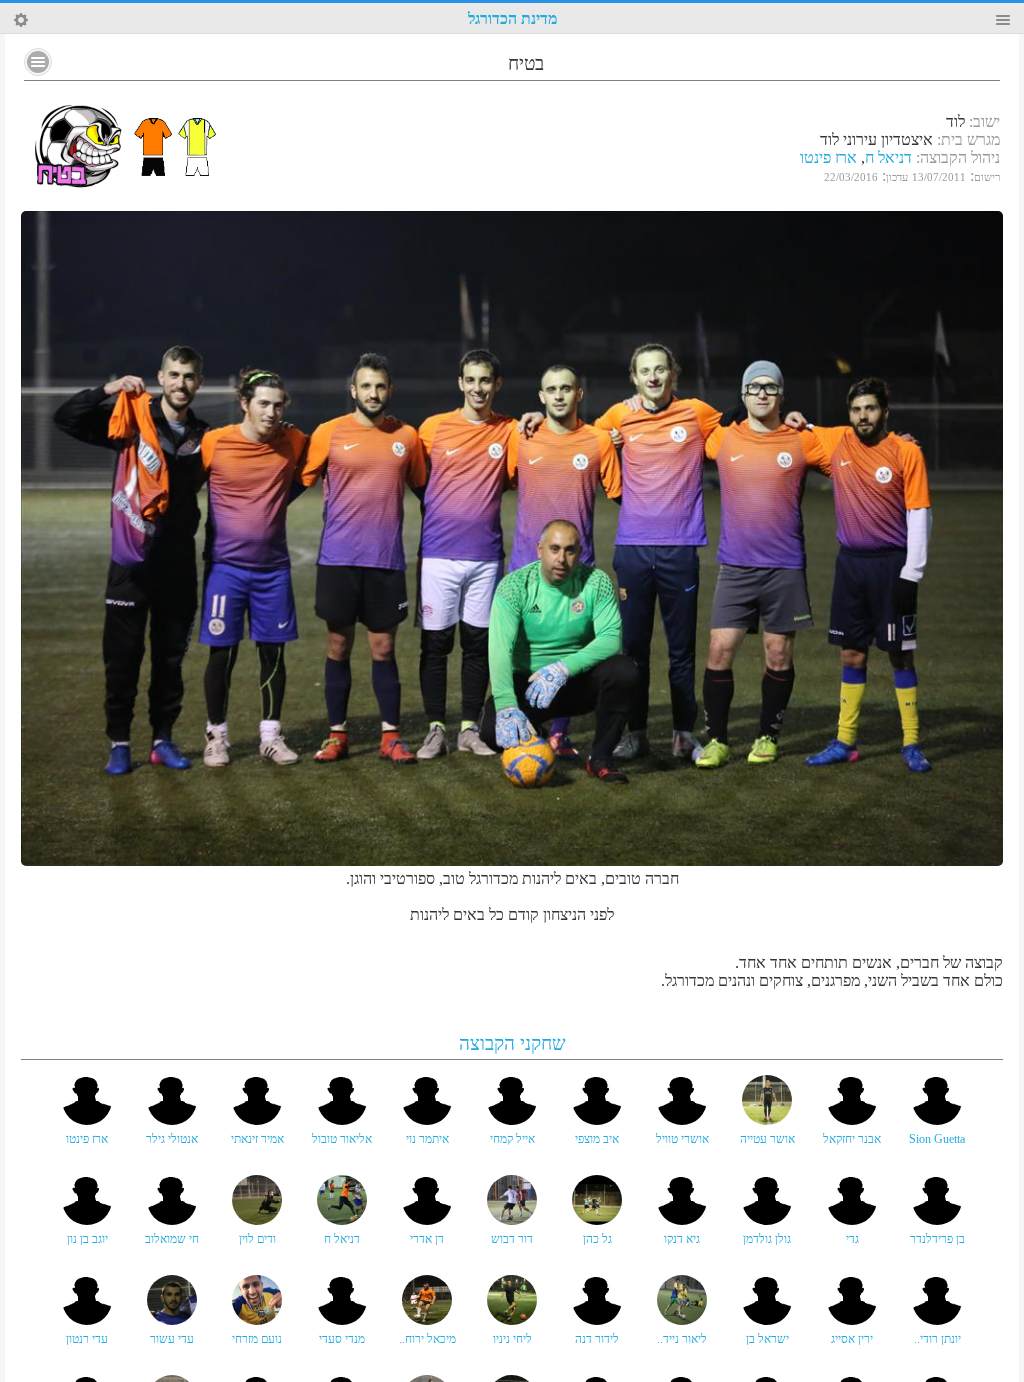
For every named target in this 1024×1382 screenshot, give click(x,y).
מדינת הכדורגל (512, 18)
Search (21, 20)
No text (38, 62)
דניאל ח (888, 157)
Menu (1003, 20)
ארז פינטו (828, 157)
